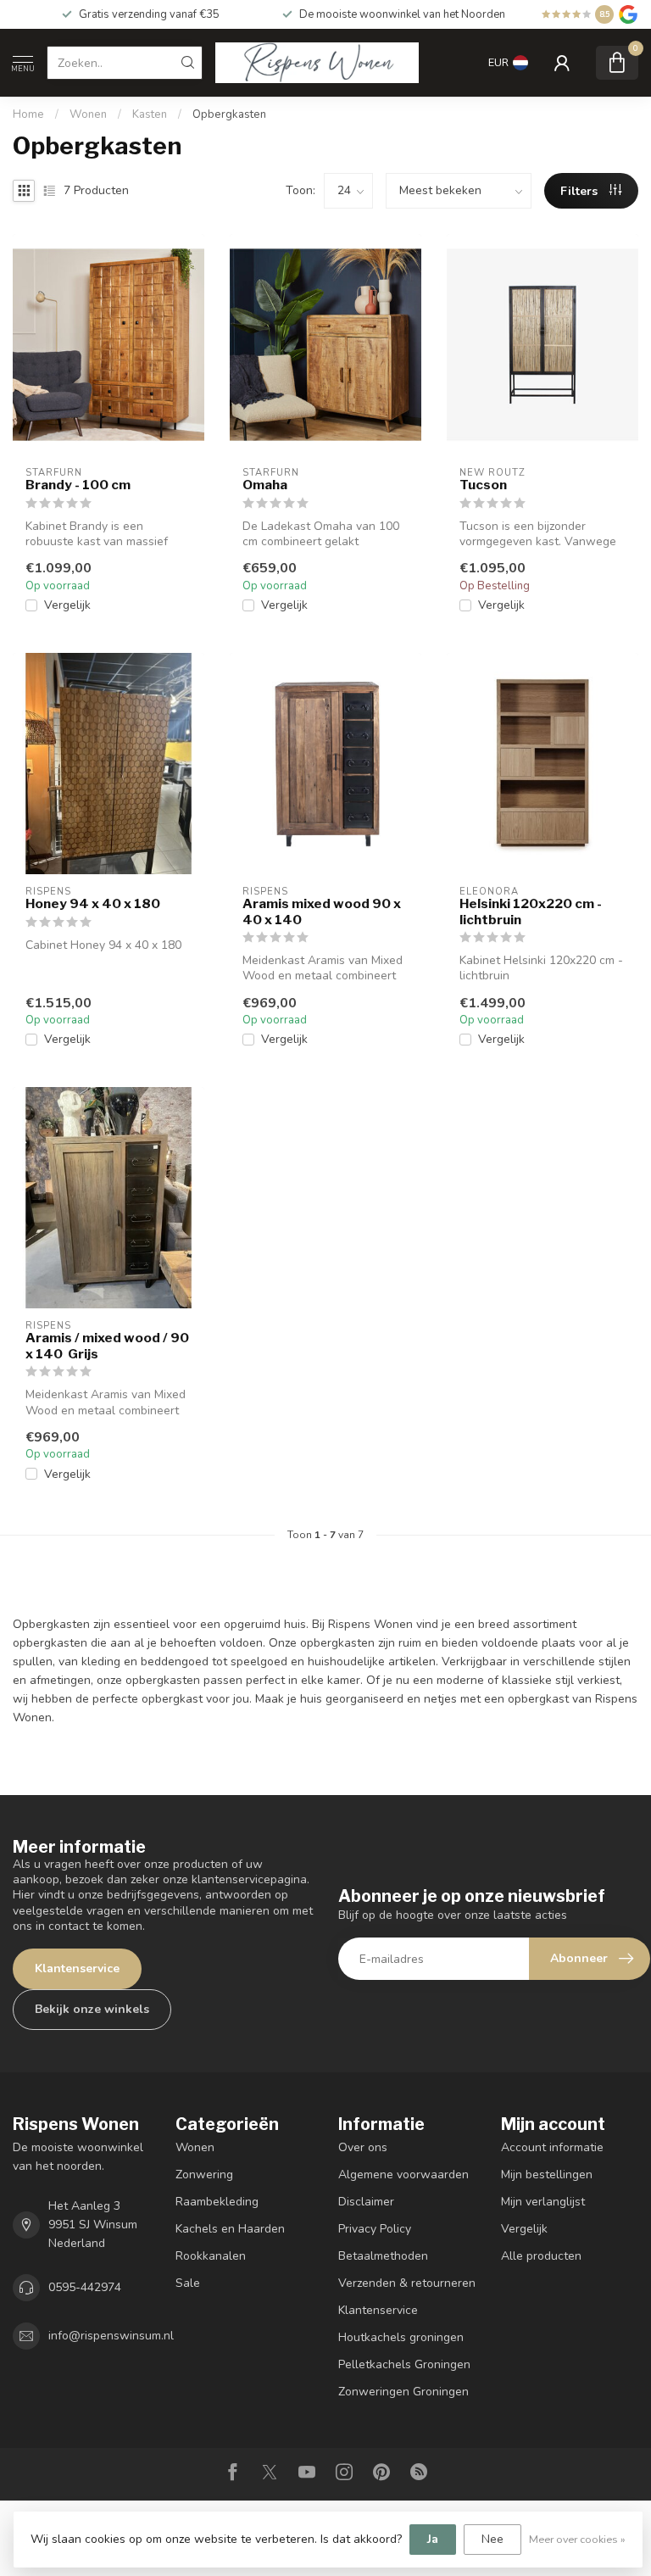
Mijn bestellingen (547, 2175)
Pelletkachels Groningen (404, 2364)
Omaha (265, 485)
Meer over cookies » (577, 2539)
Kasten (150, 114)
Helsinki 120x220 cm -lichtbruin (531, 912)
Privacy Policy (375, 2229)
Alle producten (541, 2256)
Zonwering (204, 2175)
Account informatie (552, 2147)
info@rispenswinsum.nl (111, 2336)
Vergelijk (67, 605)
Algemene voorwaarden (403, 2175)
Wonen (88, 114)
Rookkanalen (211, 2256)
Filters (581, 191)
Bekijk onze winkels (92, 2009)
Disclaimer (366, 2202)
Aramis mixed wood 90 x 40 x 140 (322, 912)
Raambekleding (217, 2202)
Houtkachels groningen (401, 2337)
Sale (188, 2283)
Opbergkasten (229, 114)
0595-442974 (85, 2287)
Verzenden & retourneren (407, 2283)
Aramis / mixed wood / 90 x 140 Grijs (107, 1346)
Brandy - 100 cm (78, 485)
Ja (433, 2539)
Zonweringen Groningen (403, 2392)
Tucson (483, 485)
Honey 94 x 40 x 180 (93, 904)
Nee (492, 2539)
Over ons (363, 2147)
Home (28, 114)
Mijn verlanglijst (543, 2202)
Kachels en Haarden (230, 2229)
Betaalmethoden (383, 2256)
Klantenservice (77, 1968)
